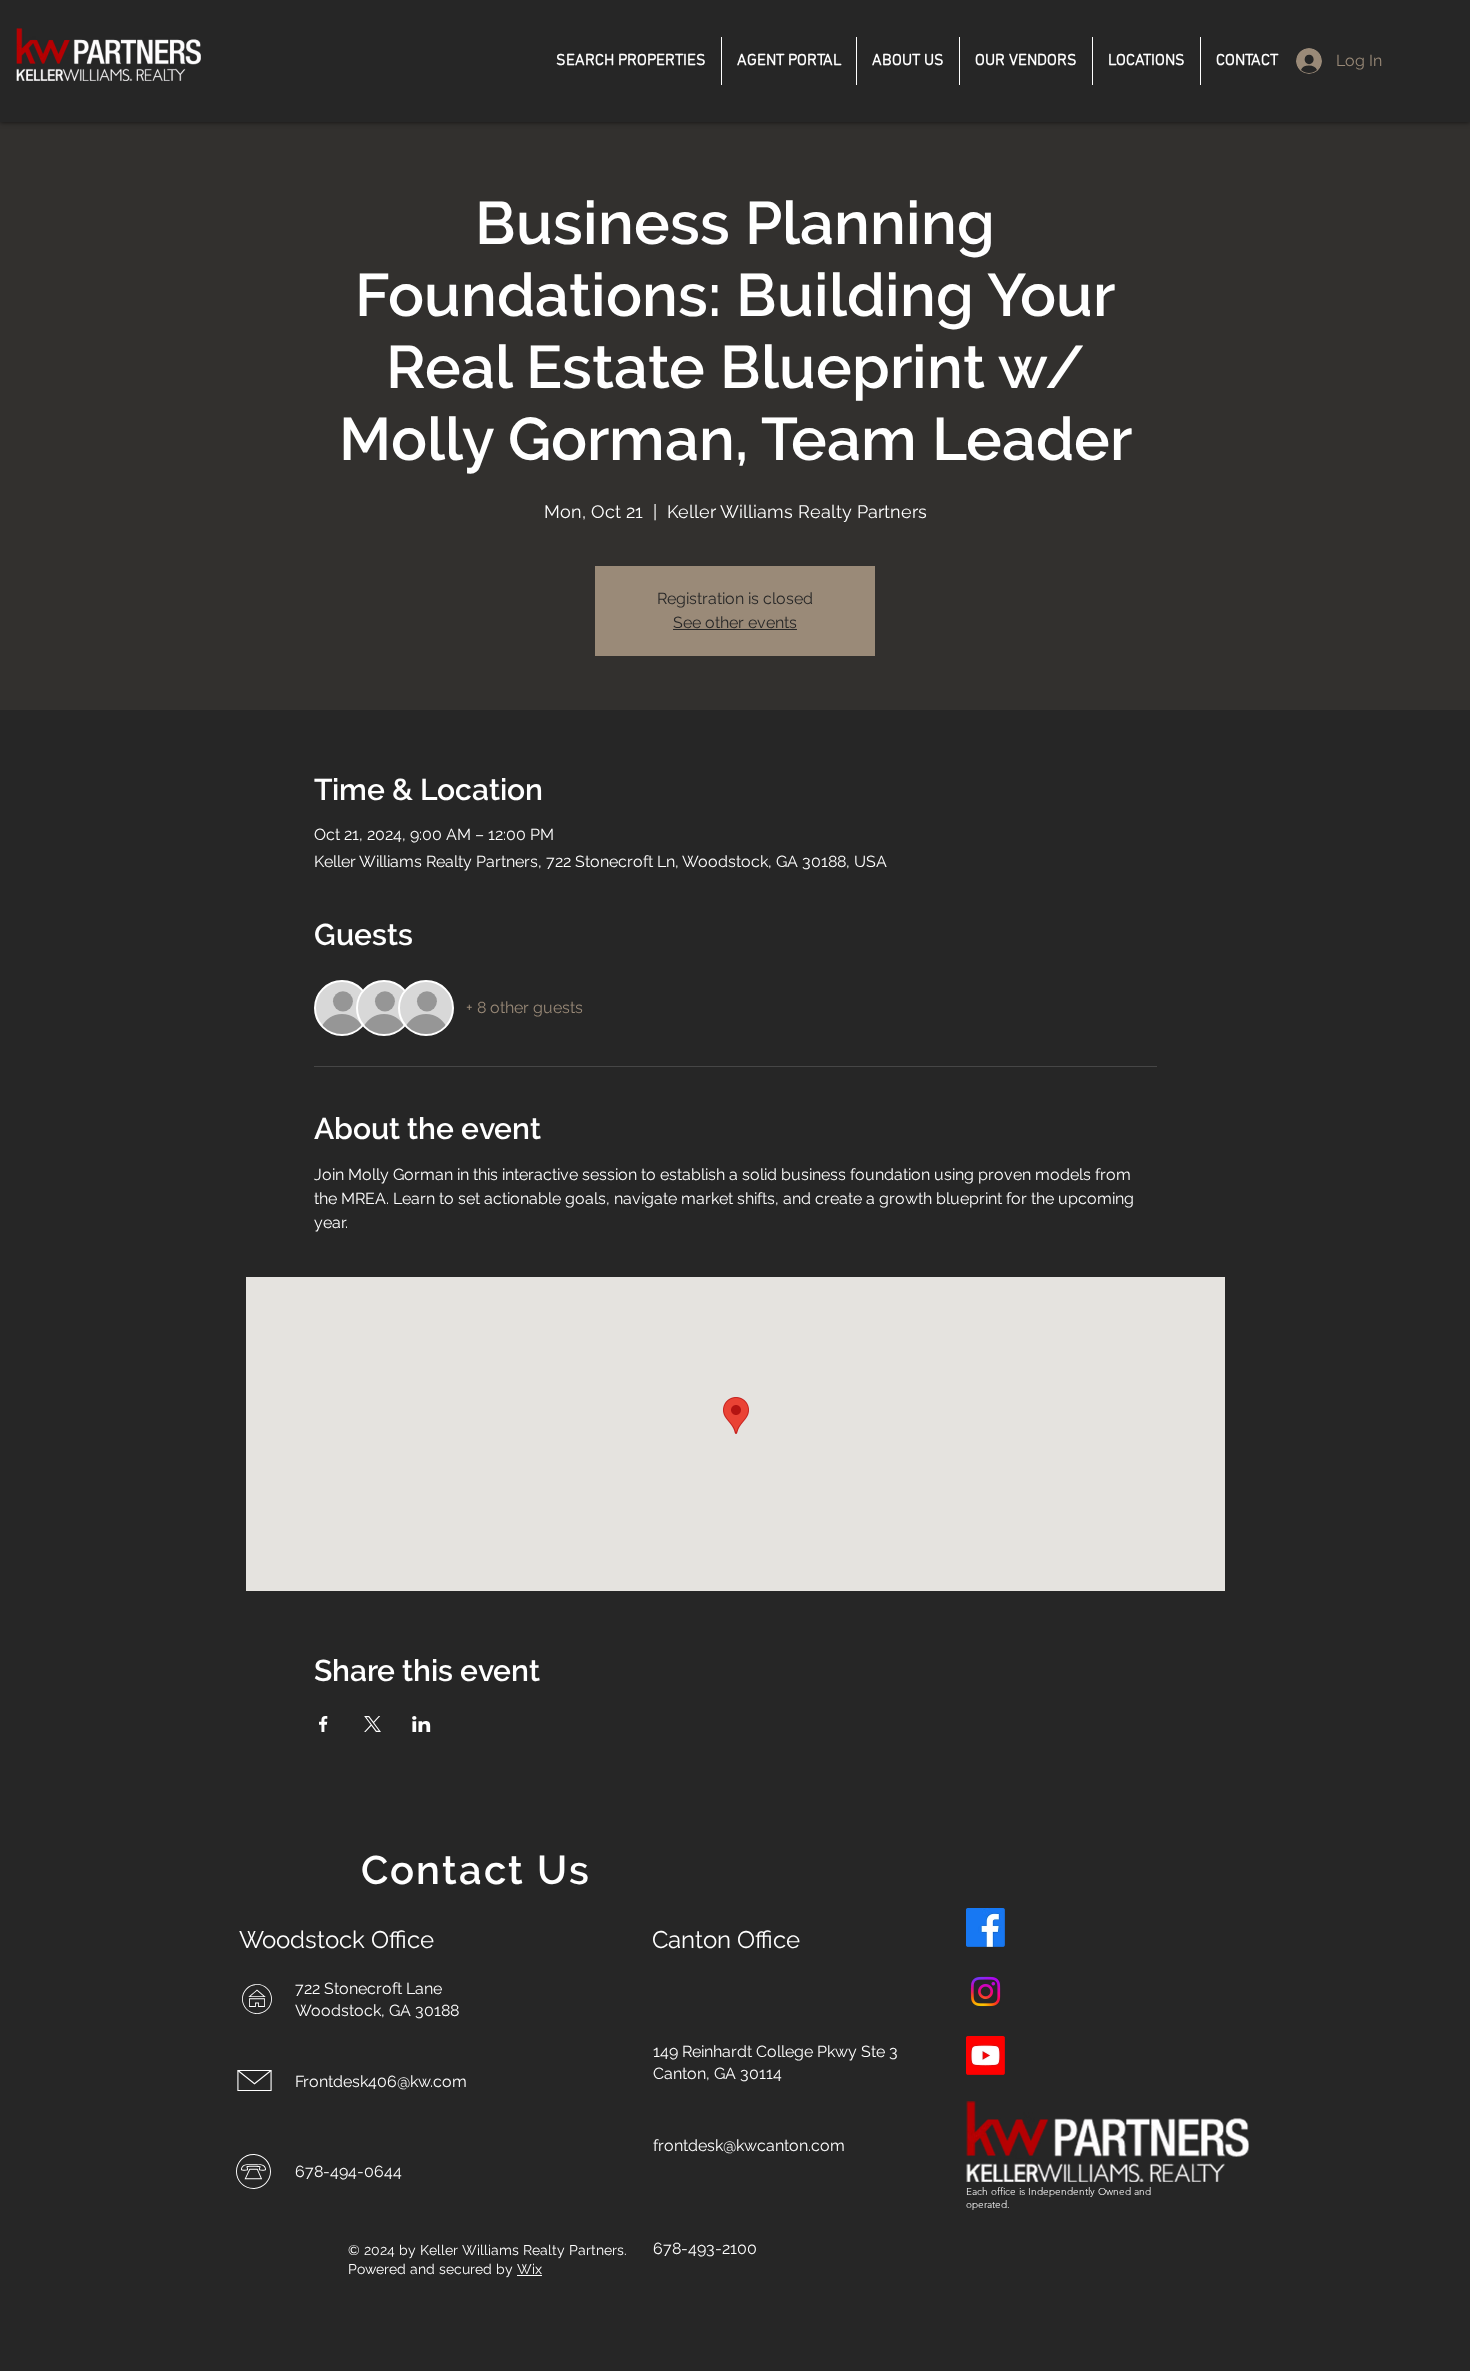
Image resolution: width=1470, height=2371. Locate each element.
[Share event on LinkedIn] (421, 1724)
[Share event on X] (372, 1724)
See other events (735, 622)
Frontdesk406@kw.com (381, 2081)
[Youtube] (985, 2055)
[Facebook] (985, 1927)
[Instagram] (985, 1991)
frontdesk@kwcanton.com (749, 2145)
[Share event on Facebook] (323, 1724)
